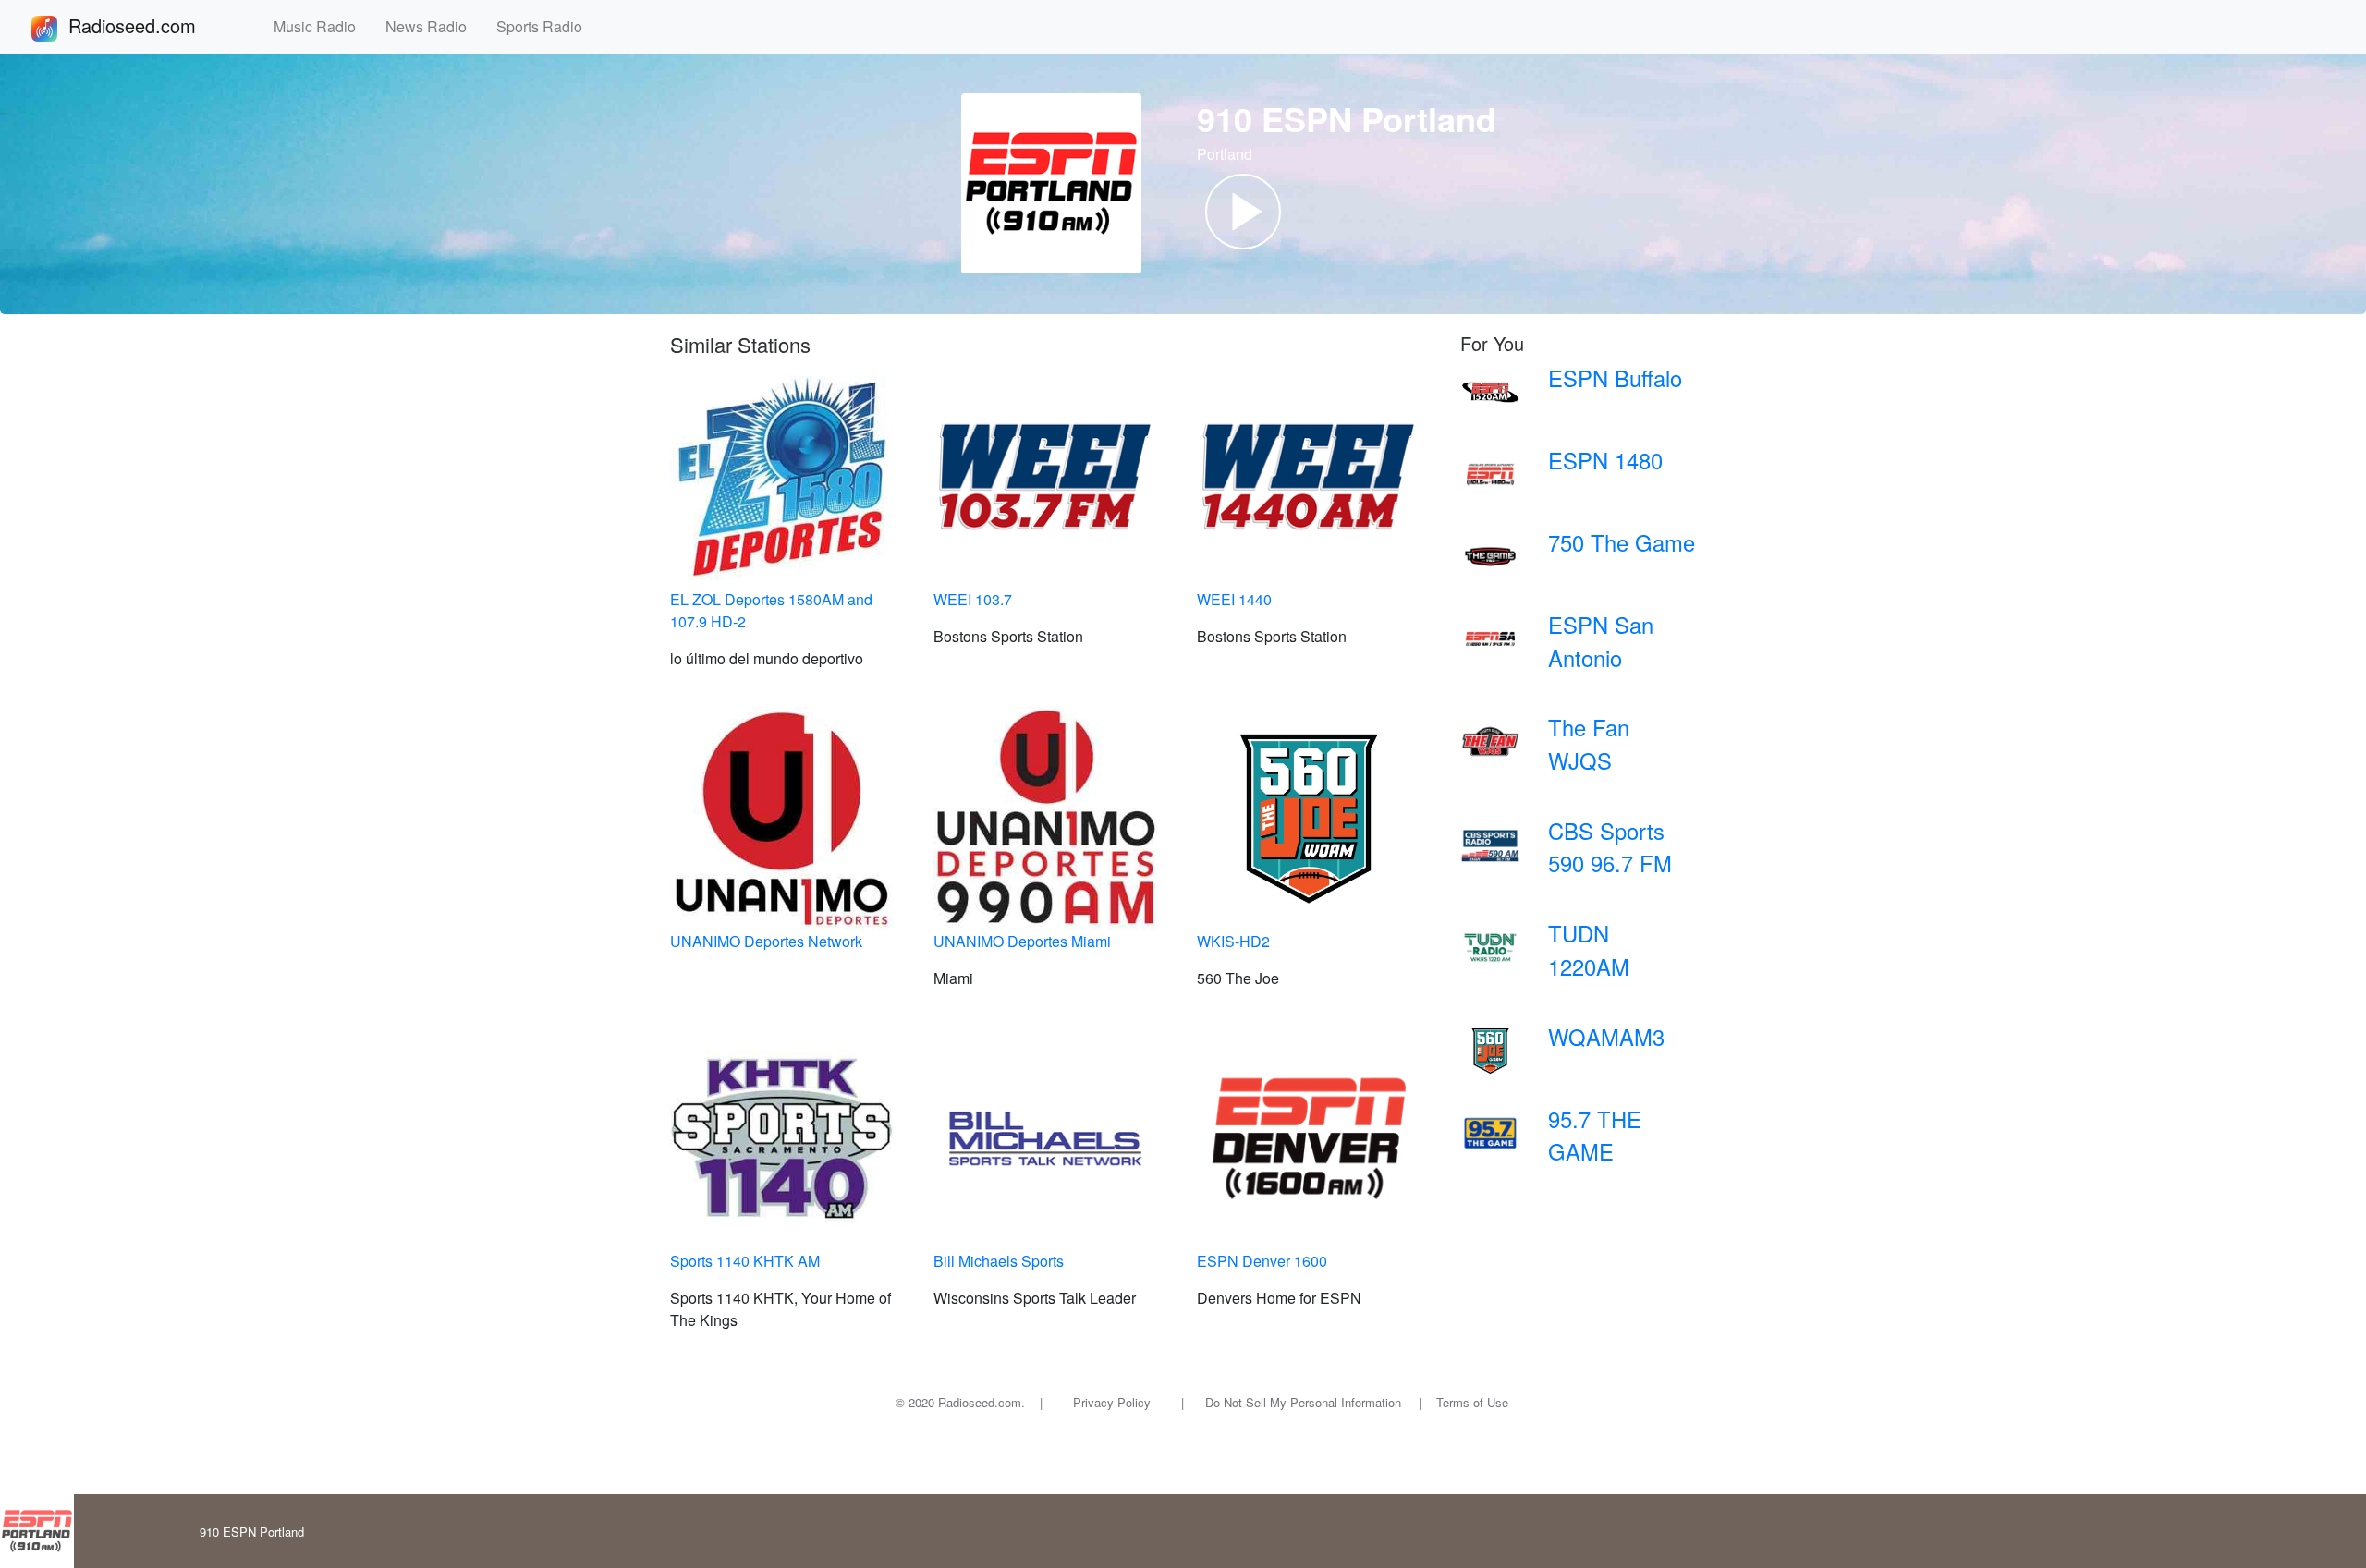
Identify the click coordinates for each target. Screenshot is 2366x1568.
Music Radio (322, 26)
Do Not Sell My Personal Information (1303, 1402)
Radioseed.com (154, 25)
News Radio (433, 26)
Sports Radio (547, 26)
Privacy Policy (1112, 1402)
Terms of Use (1472, 1402)
